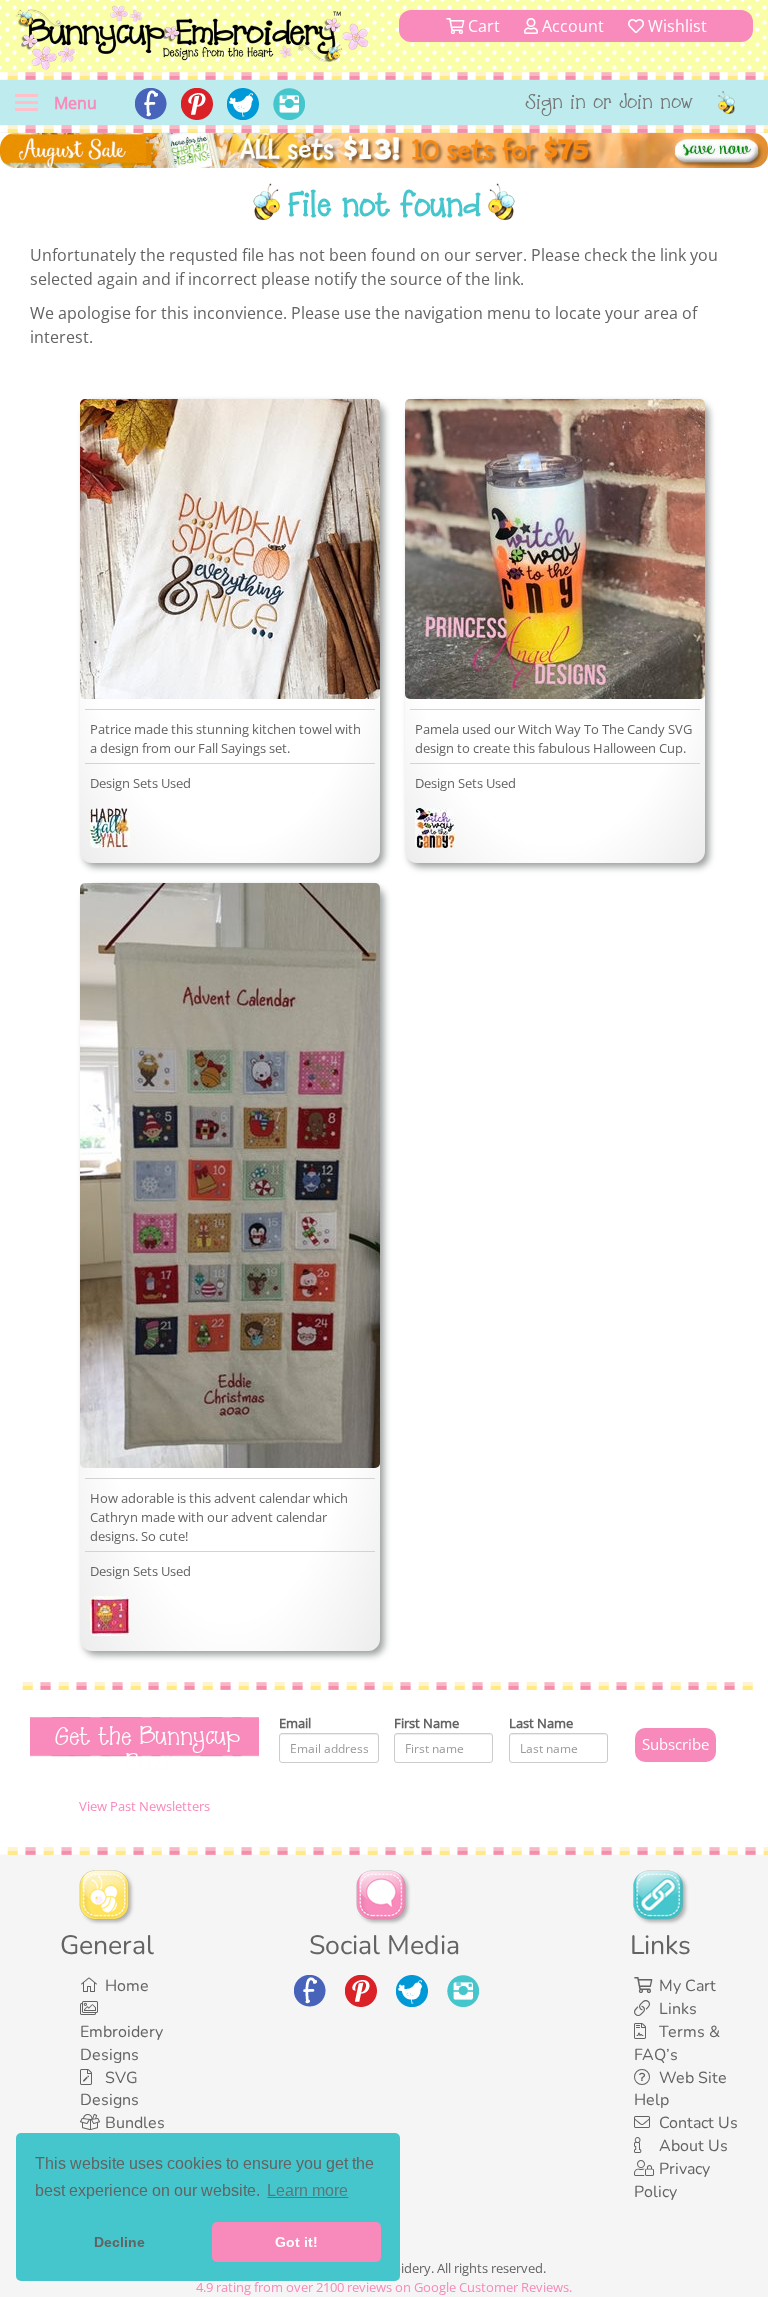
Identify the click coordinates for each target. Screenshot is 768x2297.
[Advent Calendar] (110, 1620)
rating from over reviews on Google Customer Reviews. (384, 2287)
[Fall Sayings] (110, 832)
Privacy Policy (672, 2180)
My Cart (687, 1986)
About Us (693, 2146)
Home (127, 1986)
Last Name (541, 1723)
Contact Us (698, 2123)
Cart (482, 26)
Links (678, 2009)
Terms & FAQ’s (677, 2043)
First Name (426, 1723)
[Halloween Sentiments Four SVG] (435, 832)
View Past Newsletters (144, 1806)
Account (571, 26)
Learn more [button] (307, 2190)
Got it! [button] (296, 2242)
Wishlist (675, 26)
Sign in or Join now (609, 104)
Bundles (135, 2123)
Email (295, 1723)
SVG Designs (109, 2089)
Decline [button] (119, 2242)
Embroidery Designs (121, 2043)
